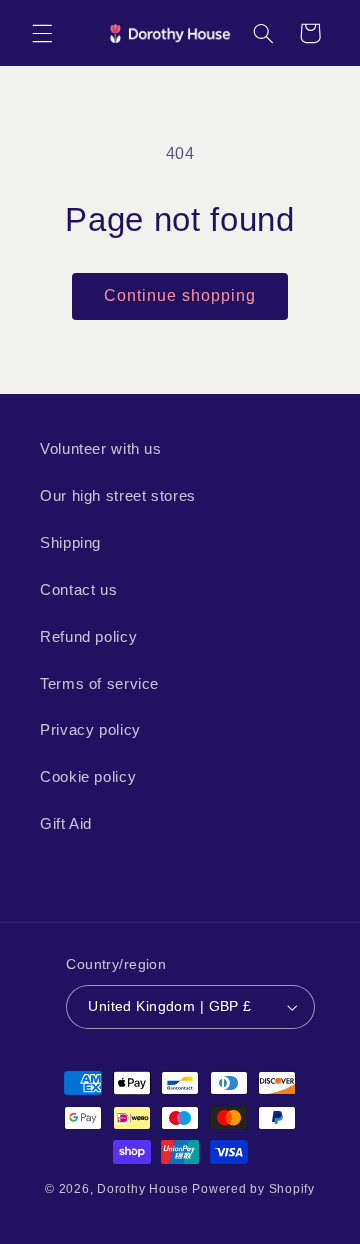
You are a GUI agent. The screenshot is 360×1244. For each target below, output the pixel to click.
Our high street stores (118, 496)
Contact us (78, 590)
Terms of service (99, 684)
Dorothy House (143, 1189)
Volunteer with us (101, 449)
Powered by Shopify (253, 1189)
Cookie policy (88, 777)
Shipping (70, 543)
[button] (42, 33)
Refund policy (88, 637)
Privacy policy (90, 730)
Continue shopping (180, 295)
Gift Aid (66, 824)
